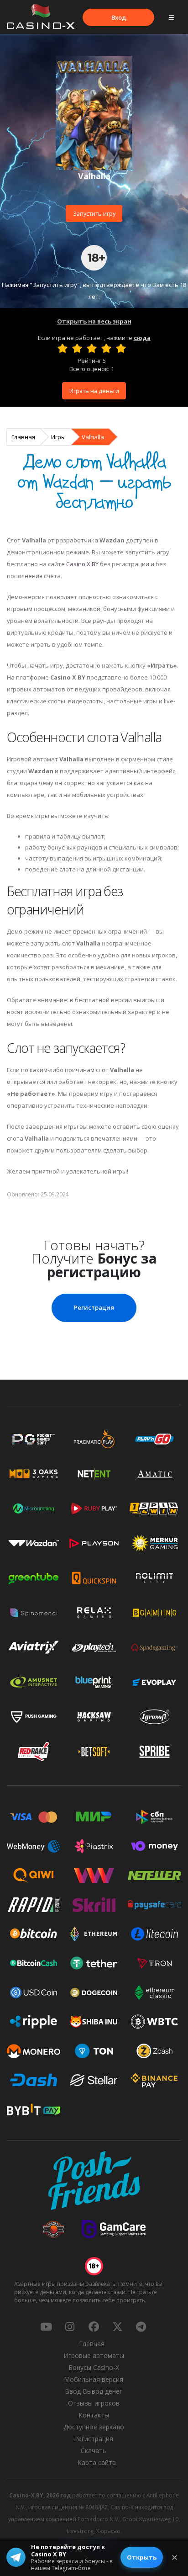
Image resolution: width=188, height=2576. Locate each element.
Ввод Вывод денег (94, 2391)
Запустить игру (94, 213)
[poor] (77, 348)
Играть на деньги (94, 391)
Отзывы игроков (94, 2403)
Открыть (142, 2557)
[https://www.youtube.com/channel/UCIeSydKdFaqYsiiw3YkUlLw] (46, 2326)
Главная (23, 437)
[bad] (63, 348)
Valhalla (93, 437)
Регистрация (94, 1307)
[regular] (92, 348)
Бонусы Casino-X (94, 2367)
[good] (106, 348)
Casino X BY (82, 564)
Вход (119, 17)
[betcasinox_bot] (141, 2326)
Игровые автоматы (94, 2356)
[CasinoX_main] (117, 2326)
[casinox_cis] (70, 2326)
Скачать (94, 2451)
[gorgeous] (121, 348)
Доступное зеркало (94, 2427)
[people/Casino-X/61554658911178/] (94, 2326)
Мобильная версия (94, 2379)
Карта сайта (97, 2462)
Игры (58, 437)
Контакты (94, 2415)
